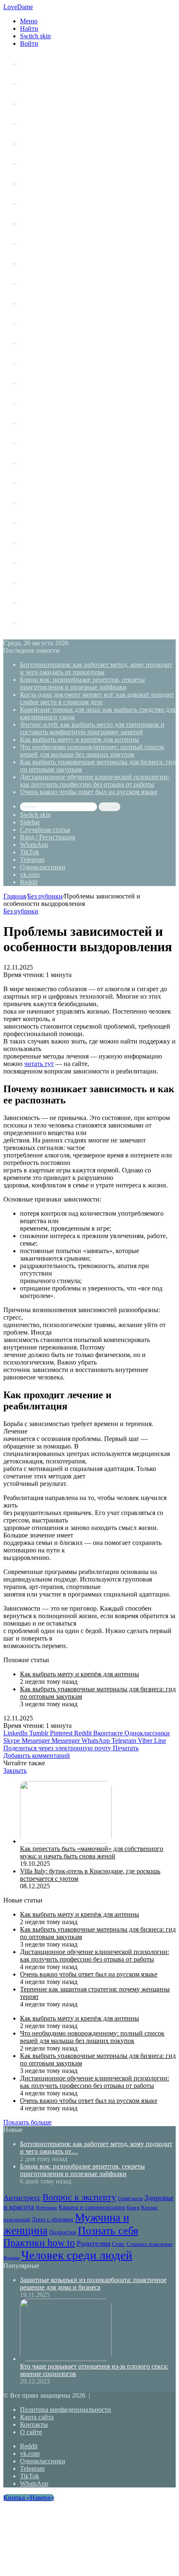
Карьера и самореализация (61, 263)
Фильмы (32, 503)
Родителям (36, 443)
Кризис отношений (49, 283)
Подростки (37, 363)
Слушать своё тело (48, 583)
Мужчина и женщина (52, 323)
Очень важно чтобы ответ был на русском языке (89, 792)
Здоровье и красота (50, 204)
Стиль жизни (39, 104)
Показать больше (27, 2122)
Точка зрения (40, 124)
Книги (29, 223)
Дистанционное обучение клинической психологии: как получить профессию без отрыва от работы (94, 781)
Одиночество (40, 343)
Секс (27, 463)
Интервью (35, 243)
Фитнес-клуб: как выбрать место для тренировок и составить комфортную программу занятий (92, 728)
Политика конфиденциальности (66, 2409)
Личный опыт (41, 64)
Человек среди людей (53, 523)
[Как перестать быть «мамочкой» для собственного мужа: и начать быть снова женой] (66, 1841)
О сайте (31, 2432)
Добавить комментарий (37, 1756)
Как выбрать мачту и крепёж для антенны (80, 739)
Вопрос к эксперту (48, 164)
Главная (15, 896)
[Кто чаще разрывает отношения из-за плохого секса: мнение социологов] (66, 2359)
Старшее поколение (50, 483)
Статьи (30, 84)
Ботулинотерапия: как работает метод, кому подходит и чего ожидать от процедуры (96, 668)
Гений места (39, 184)
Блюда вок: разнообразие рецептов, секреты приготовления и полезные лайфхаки (82, 683)
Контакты (34, 2424)
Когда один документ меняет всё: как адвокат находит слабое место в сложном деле (97, 698)
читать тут (39, 1064)
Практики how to (45, 403)
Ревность (34, 423)
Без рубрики (45, 896)
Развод (30, 543)
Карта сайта (37, 2417)
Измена (31, 563)
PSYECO (33, 623)
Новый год (36, 603)
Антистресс (38, 144)
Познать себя (40, 383)
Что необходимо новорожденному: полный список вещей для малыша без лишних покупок (92, 751)
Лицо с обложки (45, 303)
